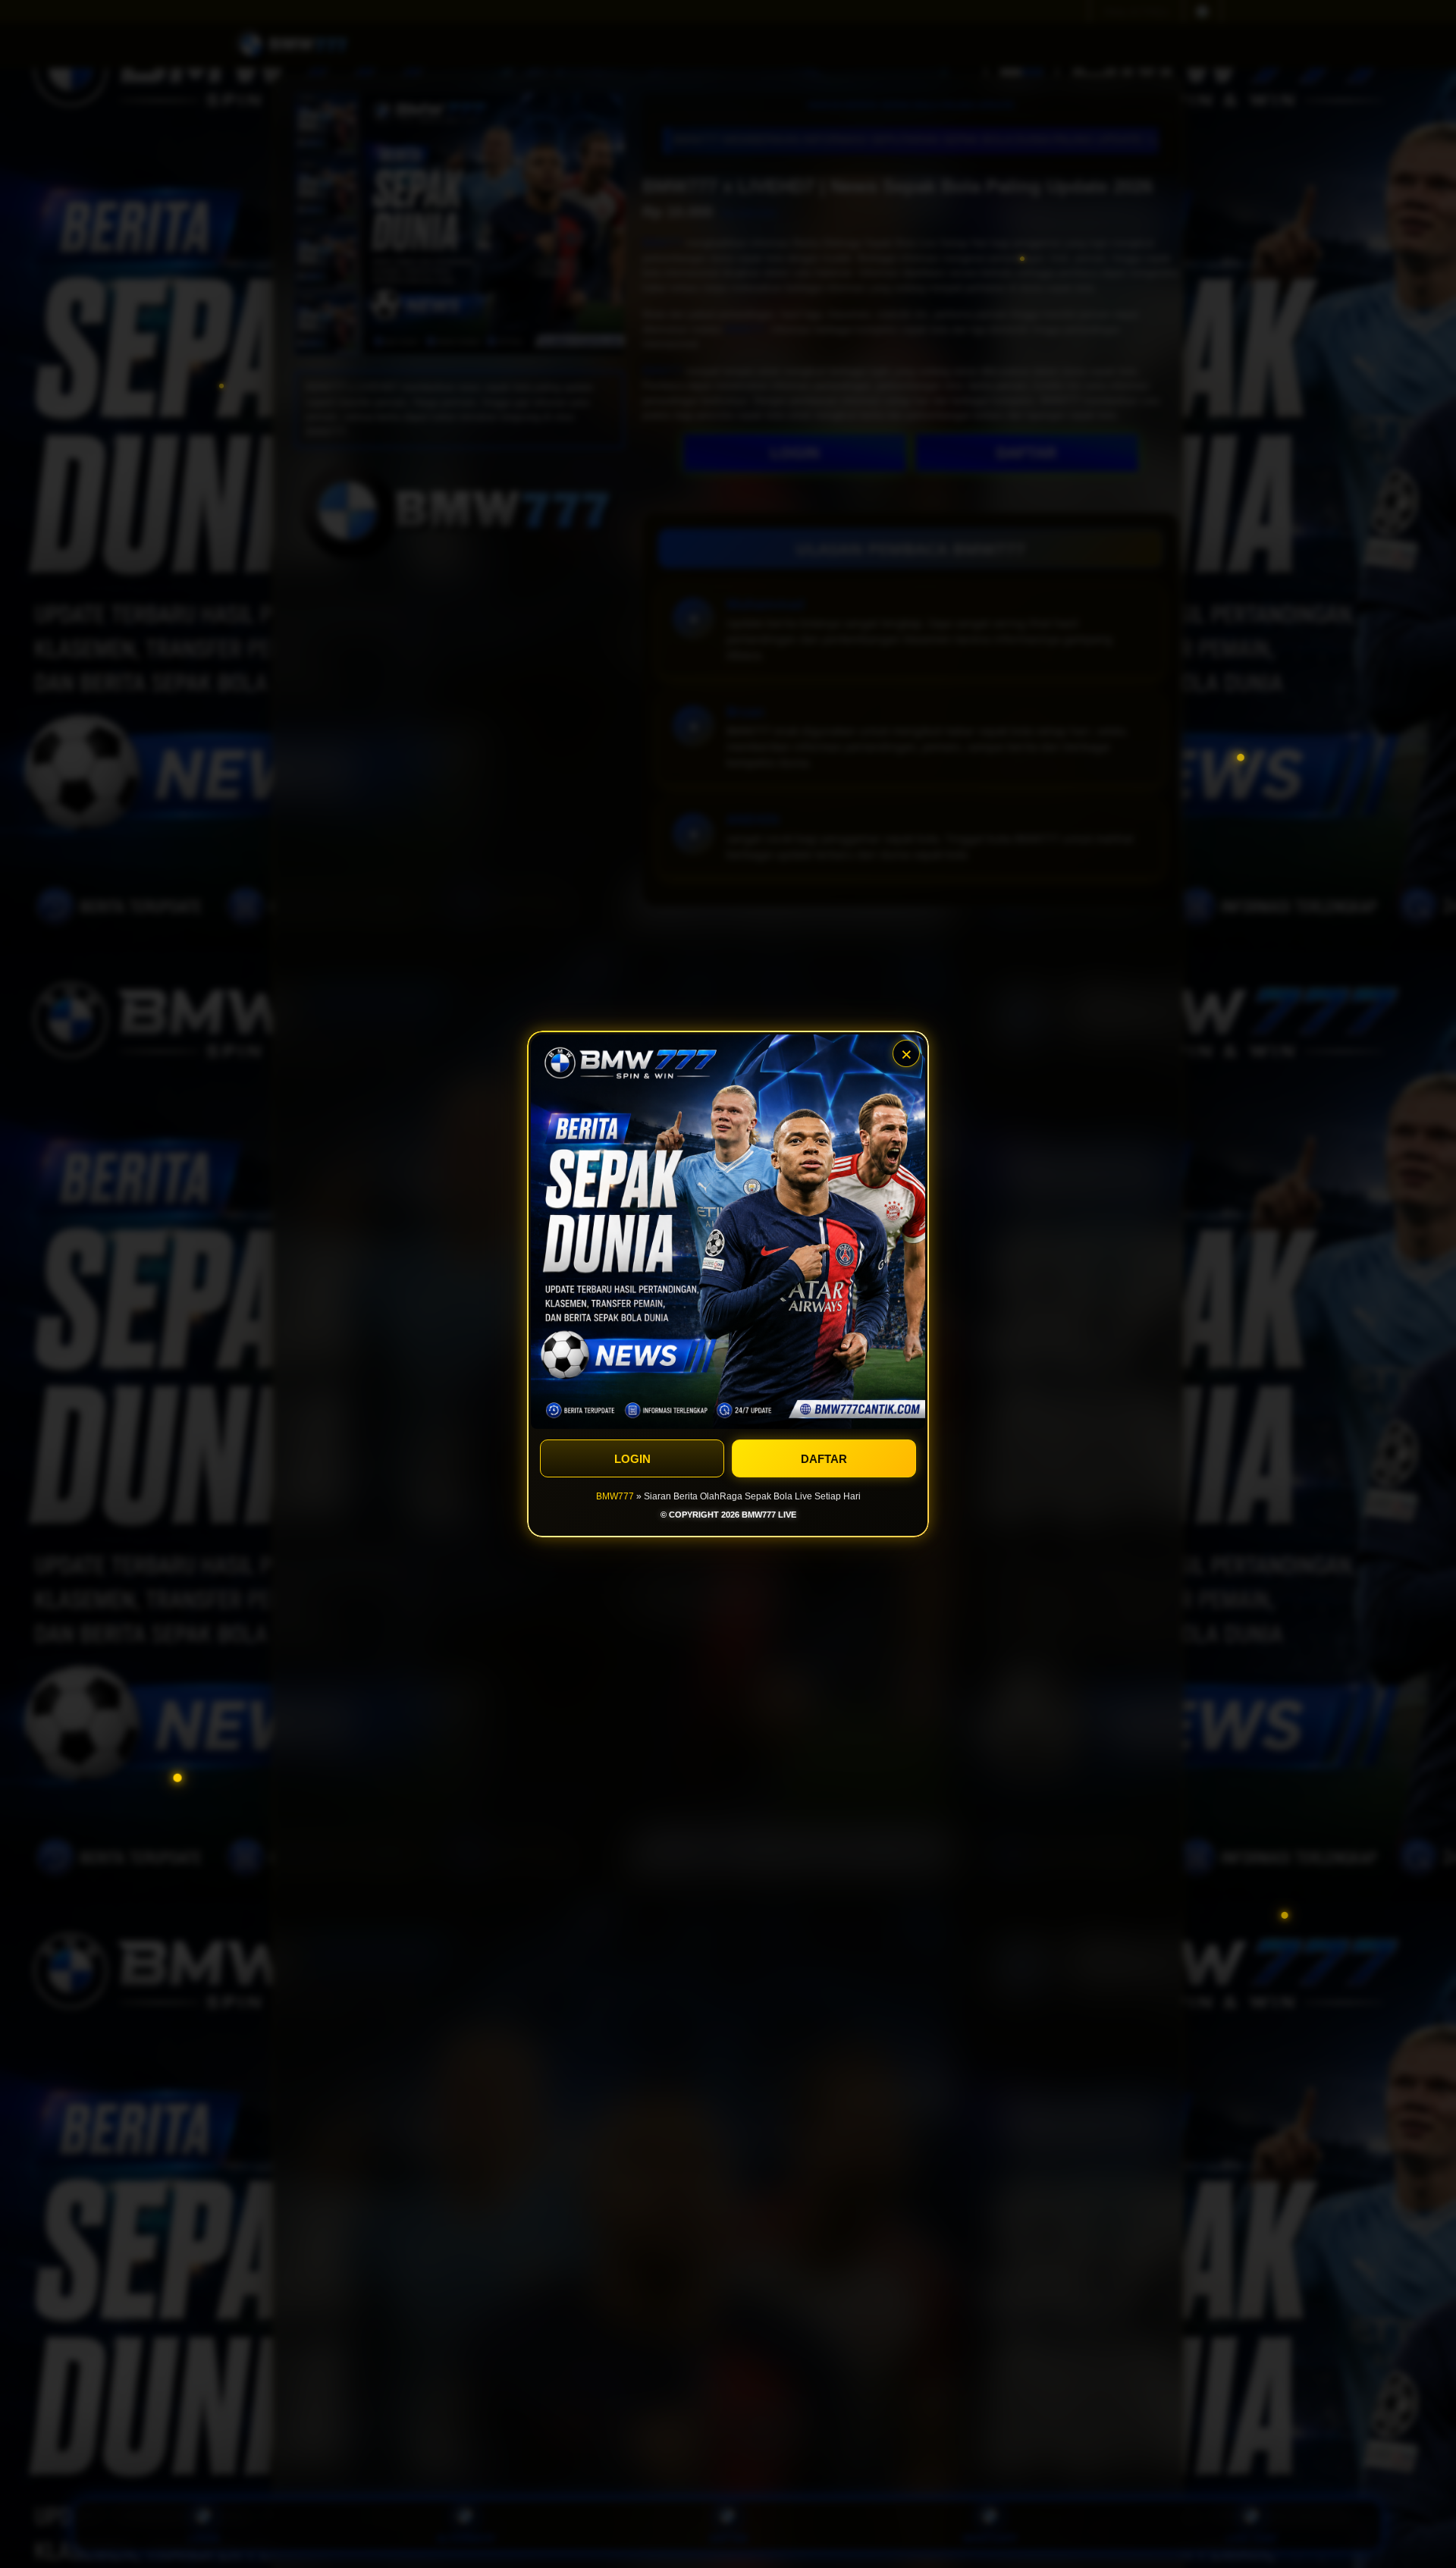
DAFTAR (824, 1459)
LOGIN (632, 1459)
